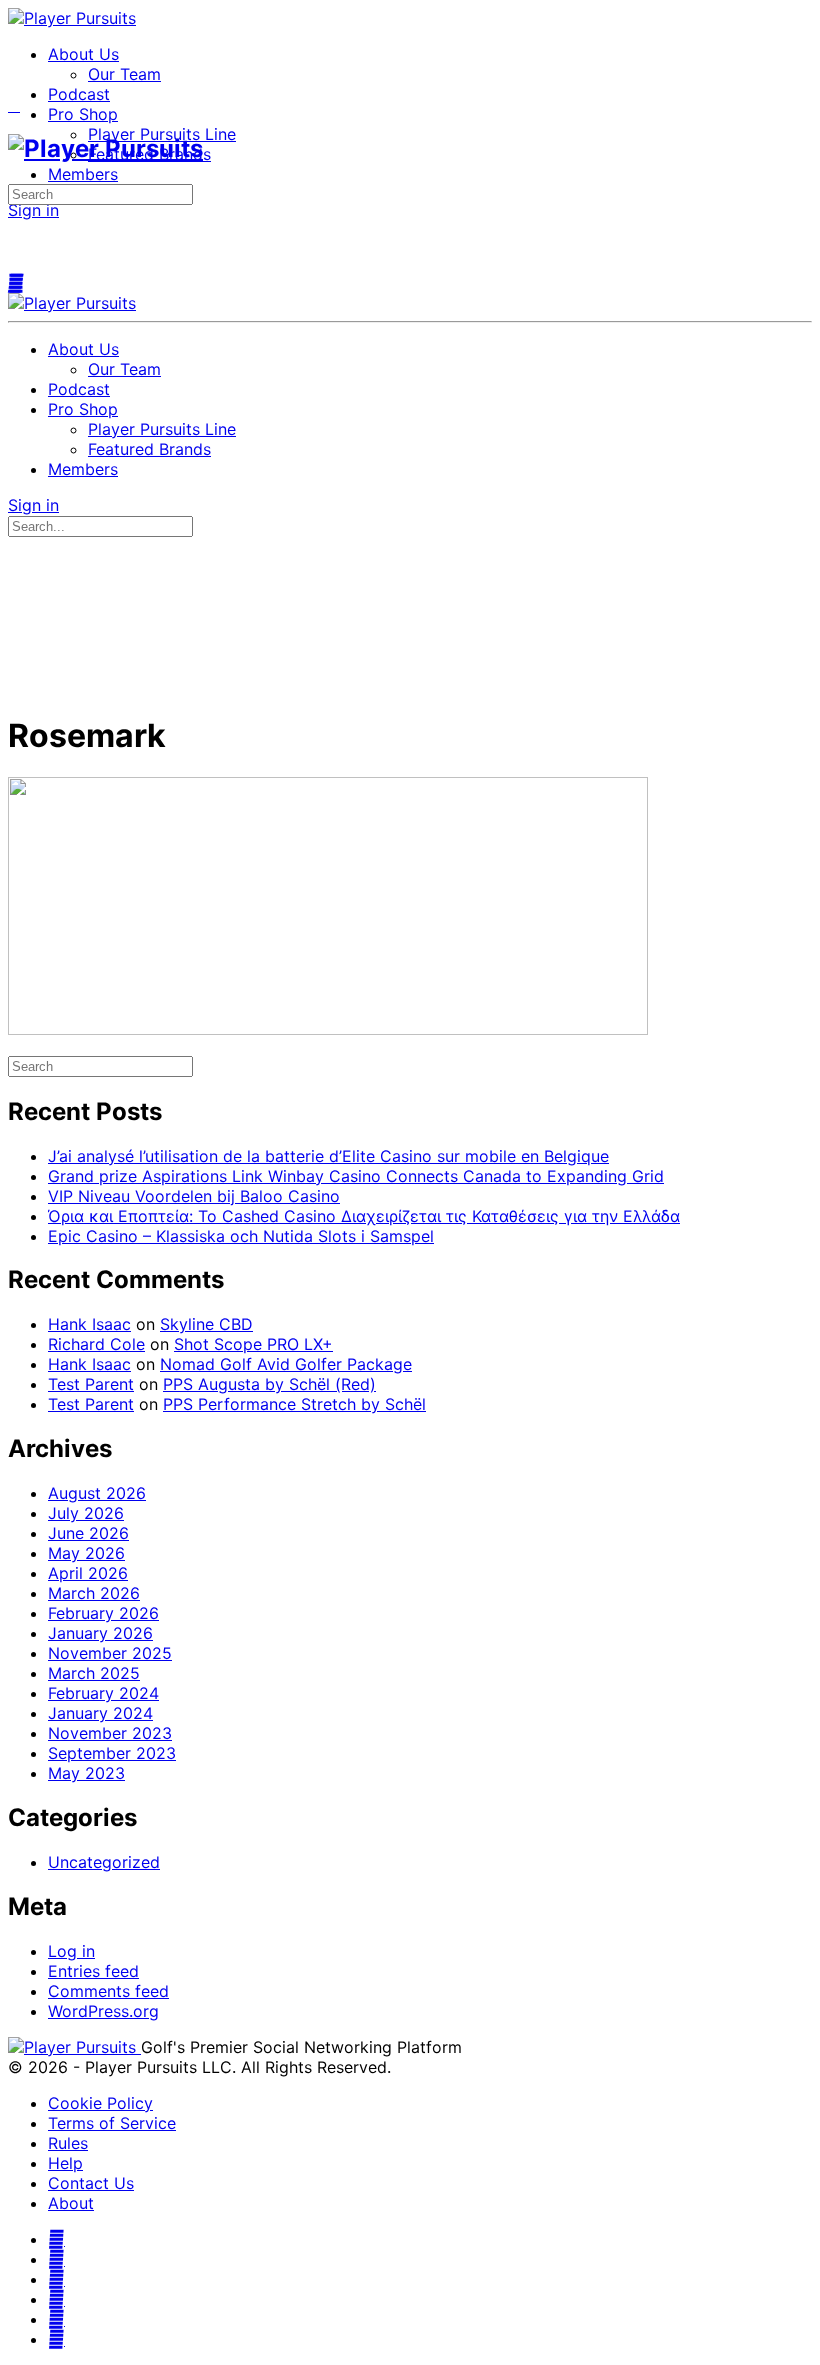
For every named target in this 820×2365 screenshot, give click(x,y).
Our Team (124, 369)
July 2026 (86, 1513)
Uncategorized (104, 1862)
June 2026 (88, 1533)
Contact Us (91, 2183)
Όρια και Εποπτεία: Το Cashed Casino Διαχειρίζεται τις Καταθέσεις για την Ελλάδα (364, 1216)
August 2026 (97, 1493)
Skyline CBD (206, 1324)
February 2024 (103, 1693)
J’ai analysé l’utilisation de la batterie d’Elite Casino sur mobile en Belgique (328, 1156)
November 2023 (110, 1733)
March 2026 (94, 1593)
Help (65, 2163)
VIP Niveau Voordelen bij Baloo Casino (194, 1196)
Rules (68, 2143)
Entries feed (93, 1971)
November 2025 (110, 1653)
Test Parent (91, 1384)
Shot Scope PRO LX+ (253, 1344)
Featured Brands (149, 449)
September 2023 (112, 1753)
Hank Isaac (89, 1324)
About (71, 2203)
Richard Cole (96, 1344)
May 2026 (86, 1553)
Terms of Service (112, 2123)
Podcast (79, 389)
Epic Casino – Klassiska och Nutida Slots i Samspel (241, 1236)
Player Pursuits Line (162, 429)
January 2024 (100, 1713)
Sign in (33, 210)
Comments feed (108, 1991)
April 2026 (88, 1573)
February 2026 (103, 1613)
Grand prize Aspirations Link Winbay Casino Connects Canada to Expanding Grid (356, 1176)
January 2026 (100, 1633)
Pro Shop (83, 409)
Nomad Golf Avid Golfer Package (286, 1364)
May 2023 (86, 1773)
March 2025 (94, 1673)
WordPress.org (103, 2011)
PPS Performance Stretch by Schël (294, 1404)
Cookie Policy (100, 2103)
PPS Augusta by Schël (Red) (269, 1384)
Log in (71, 1951)
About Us (83, 349)
